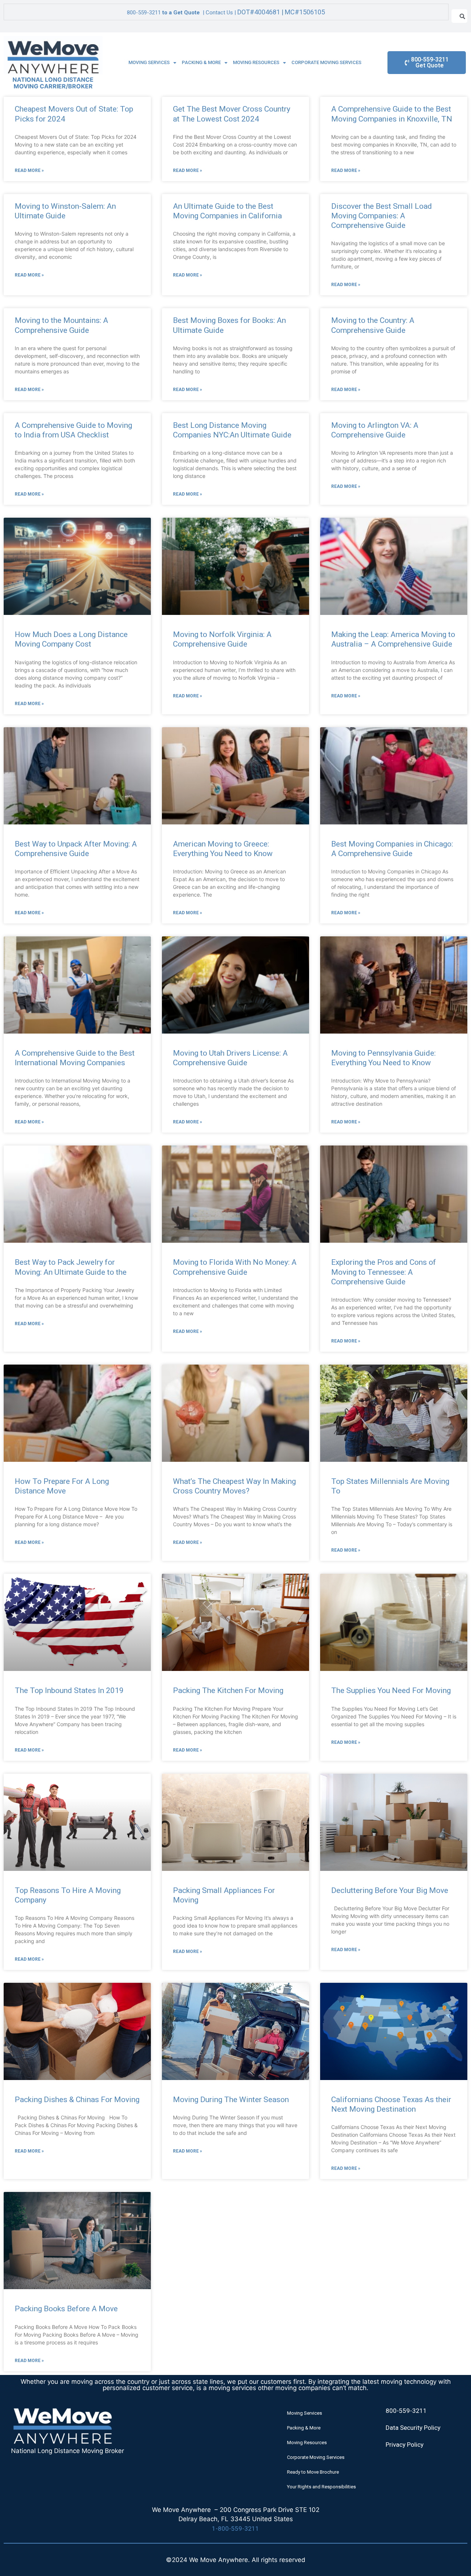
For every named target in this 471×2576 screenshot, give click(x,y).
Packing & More (201, 62)
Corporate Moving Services (326, 62)
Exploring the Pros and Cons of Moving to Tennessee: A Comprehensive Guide (384, 1272)
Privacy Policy (405, 2445)
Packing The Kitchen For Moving (228, 1690)
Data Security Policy (413, 2428)
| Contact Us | (263, 13)
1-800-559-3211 (235, 2529)
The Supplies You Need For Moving (391, 1690)
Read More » (29, 170)
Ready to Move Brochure (313, 2472)
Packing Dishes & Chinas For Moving (77, 2100)
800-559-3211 (144, 13)
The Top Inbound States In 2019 (69, 1690)
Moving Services (149, 62)
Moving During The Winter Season (231, 2100)
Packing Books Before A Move (66, 2309)
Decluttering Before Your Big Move (390, 1890)
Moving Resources (256, 62)
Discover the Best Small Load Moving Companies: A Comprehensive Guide (382, 216)
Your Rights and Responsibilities (321, 2487)
